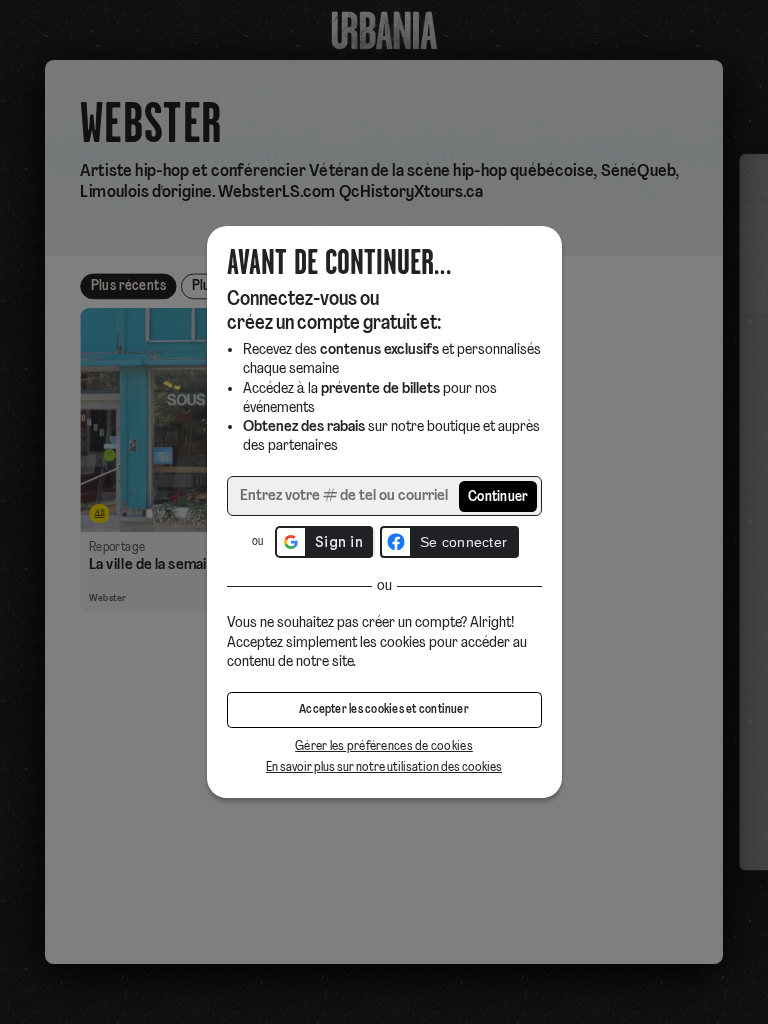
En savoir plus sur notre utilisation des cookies (384, 767)
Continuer (498, 497)
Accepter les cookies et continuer (384, 710)
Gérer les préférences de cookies (384, 746)
